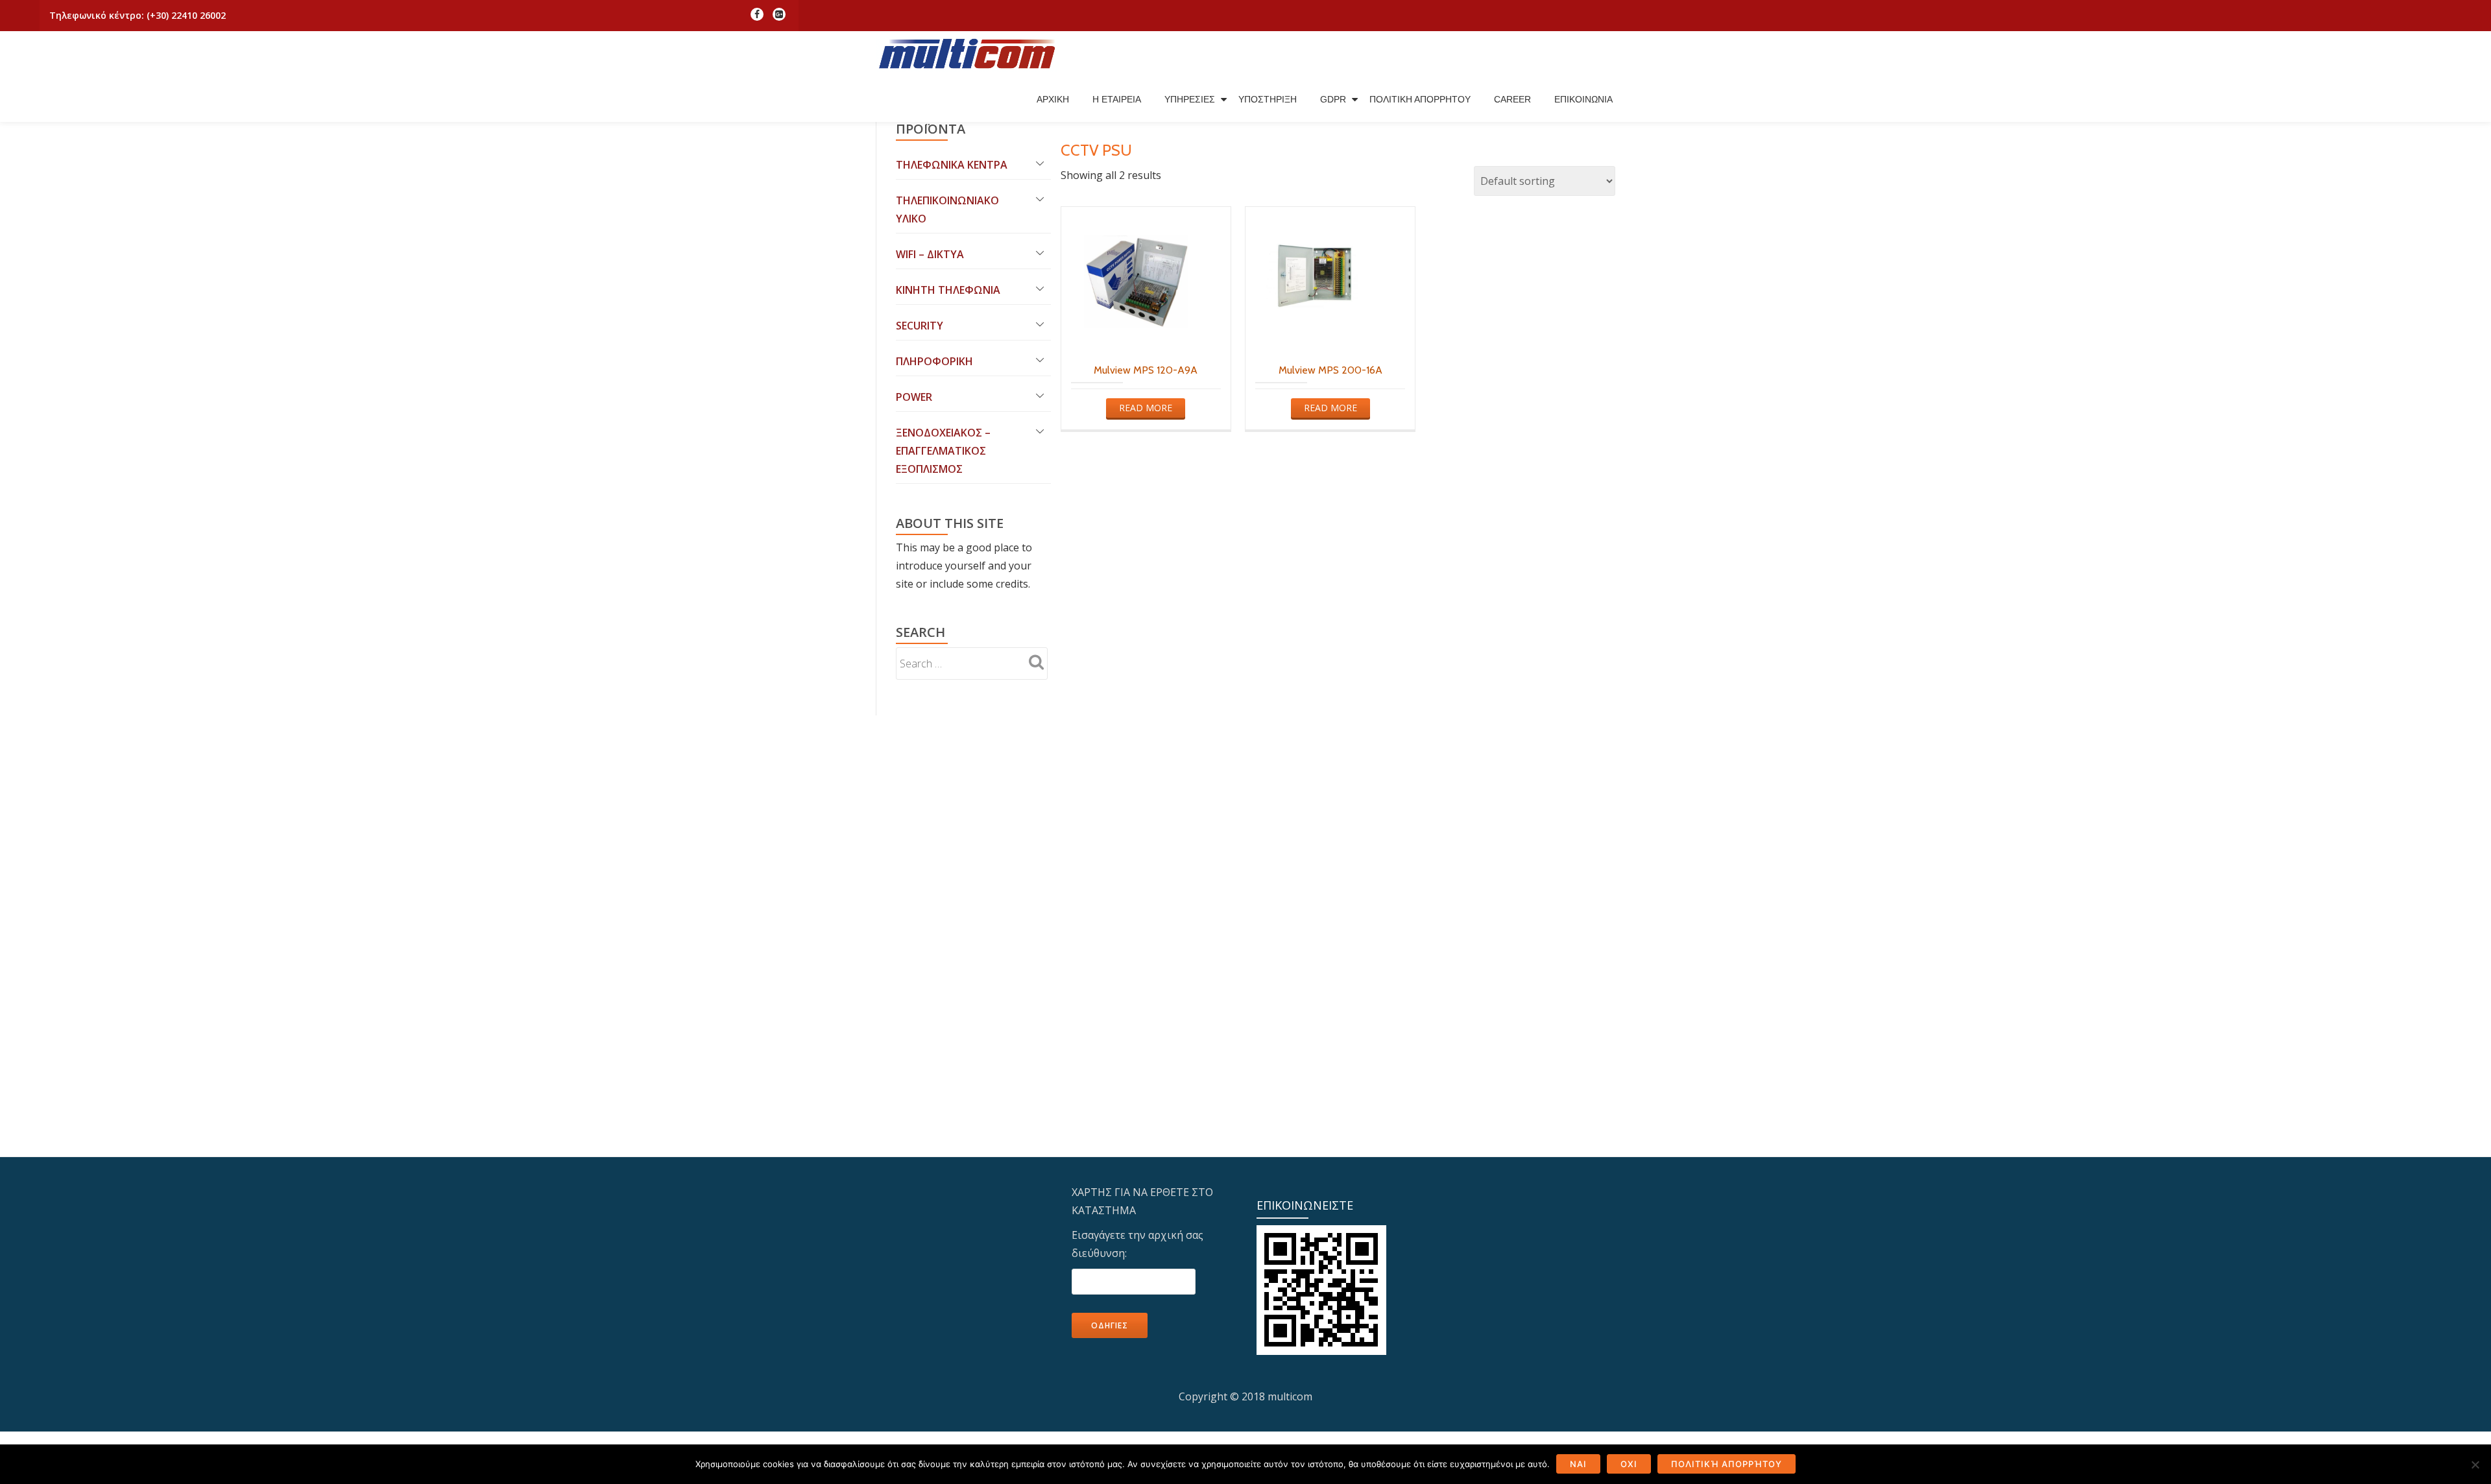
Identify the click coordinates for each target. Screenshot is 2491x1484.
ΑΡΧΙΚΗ (1053, 99)
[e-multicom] (970, 54)
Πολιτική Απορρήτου (1727, 1464)
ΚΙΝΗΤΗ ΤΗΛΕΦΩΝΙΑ (948, 290)
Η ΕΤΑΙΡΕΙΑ (1117, 99)
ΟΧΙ (1629, 1464)
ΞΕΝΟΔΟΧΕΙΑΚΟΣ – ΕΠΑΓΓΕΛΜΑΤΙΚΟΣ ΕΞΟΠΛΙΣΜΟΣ (943, 451)
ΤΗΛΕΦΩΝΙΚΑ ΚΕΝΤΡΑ (952, 165)
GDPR (1333, 99)
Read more (1146, 408)
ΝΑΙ (1578, 1464)
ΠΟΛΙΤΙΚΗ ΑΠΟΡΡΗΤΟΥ (1420, 99)
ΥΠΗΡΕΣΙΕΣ (1190, 99)
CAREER (1512, 99)
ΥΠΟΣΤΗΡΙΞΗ (1268, 99)
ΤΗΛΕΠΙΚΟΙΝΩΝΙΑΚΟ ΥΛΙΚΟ (947, 209)
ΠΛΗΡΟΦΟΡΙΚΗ (934, 361)
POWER (914, 397)
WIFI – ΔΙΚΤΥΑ (930, 254)
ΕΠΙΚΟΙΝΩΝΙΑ (1583, 99)
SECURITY (920, 326)
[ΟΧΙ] (2475, 1465)
